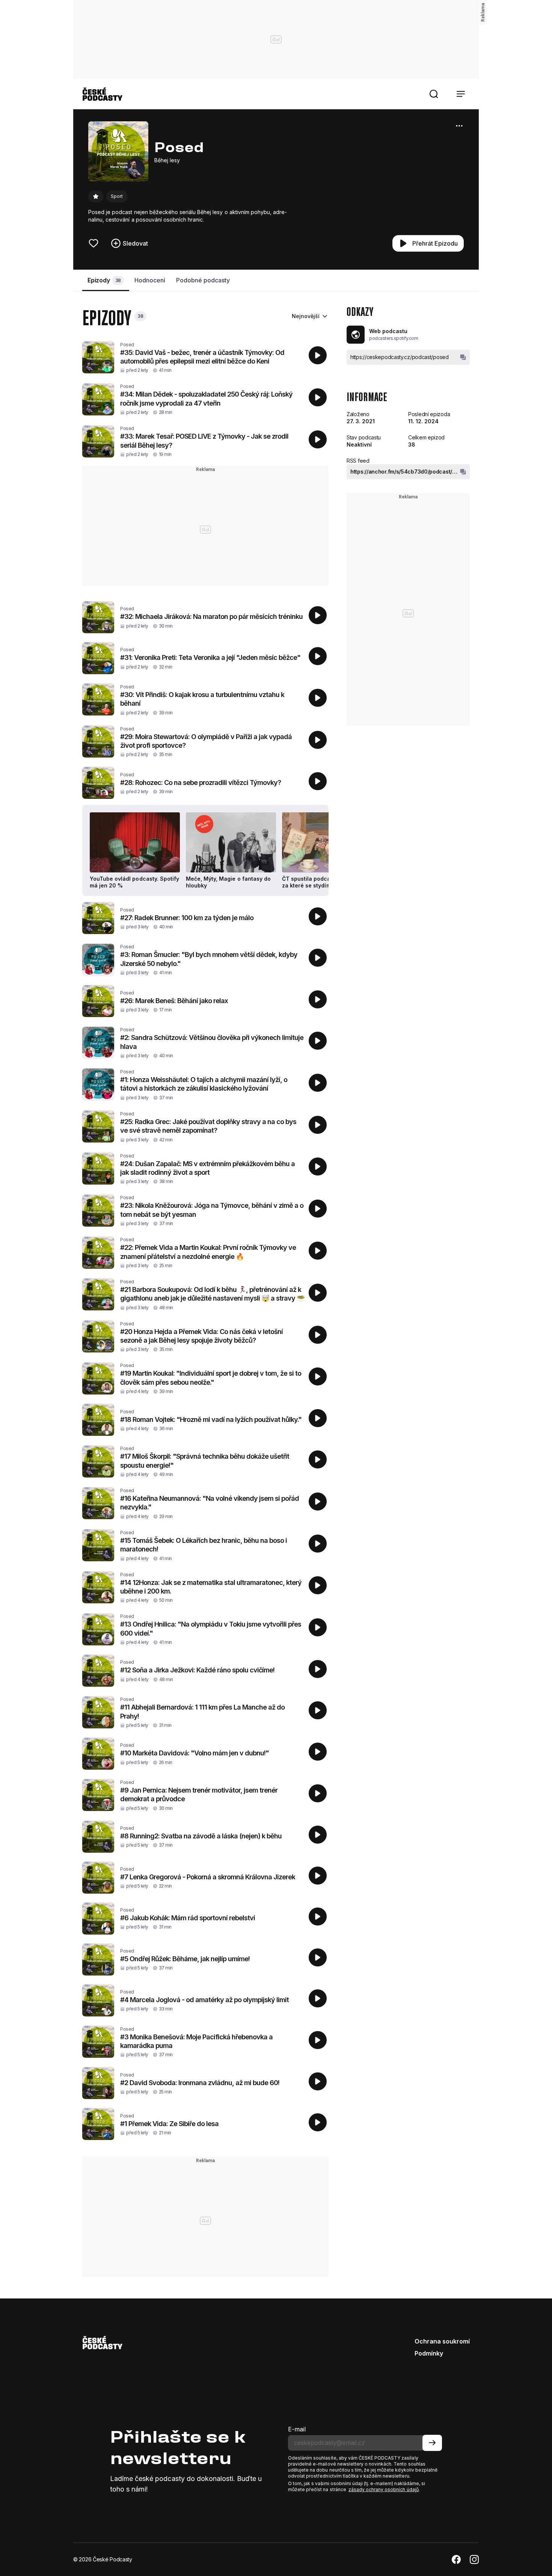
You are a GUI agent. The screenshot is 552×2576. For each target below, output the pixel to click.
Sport (117, 196)
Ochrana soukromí (442, 2341)
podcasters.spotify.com (394, 338)
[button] (434, 94)
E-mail (297, 2429)
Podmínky (429, 2353)
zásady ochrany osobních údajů (384, 2489)
